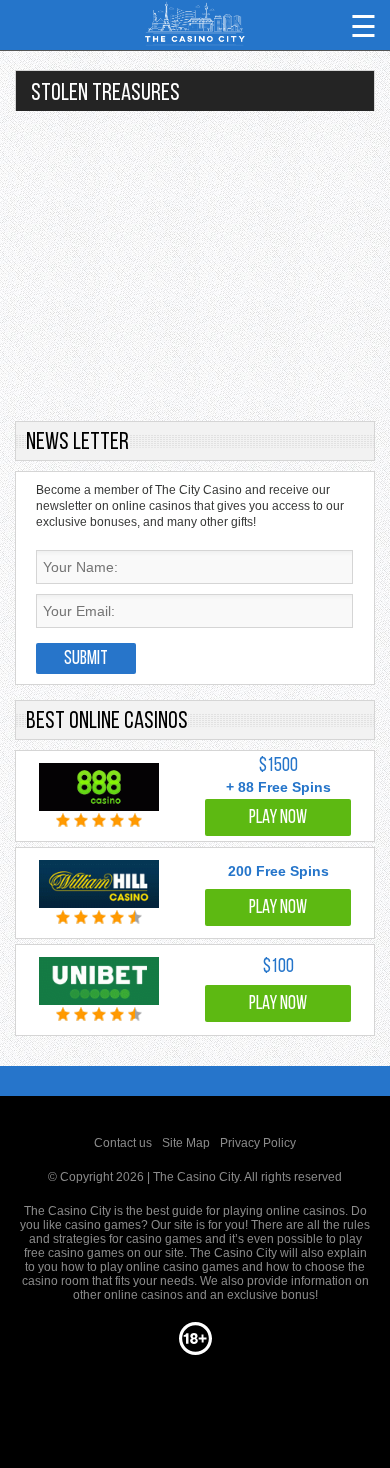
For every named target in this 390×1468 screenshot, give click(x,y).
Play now (278, 818)
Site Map (186, 1143)
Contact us (123, 1143)
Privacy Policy (258, 1143)
